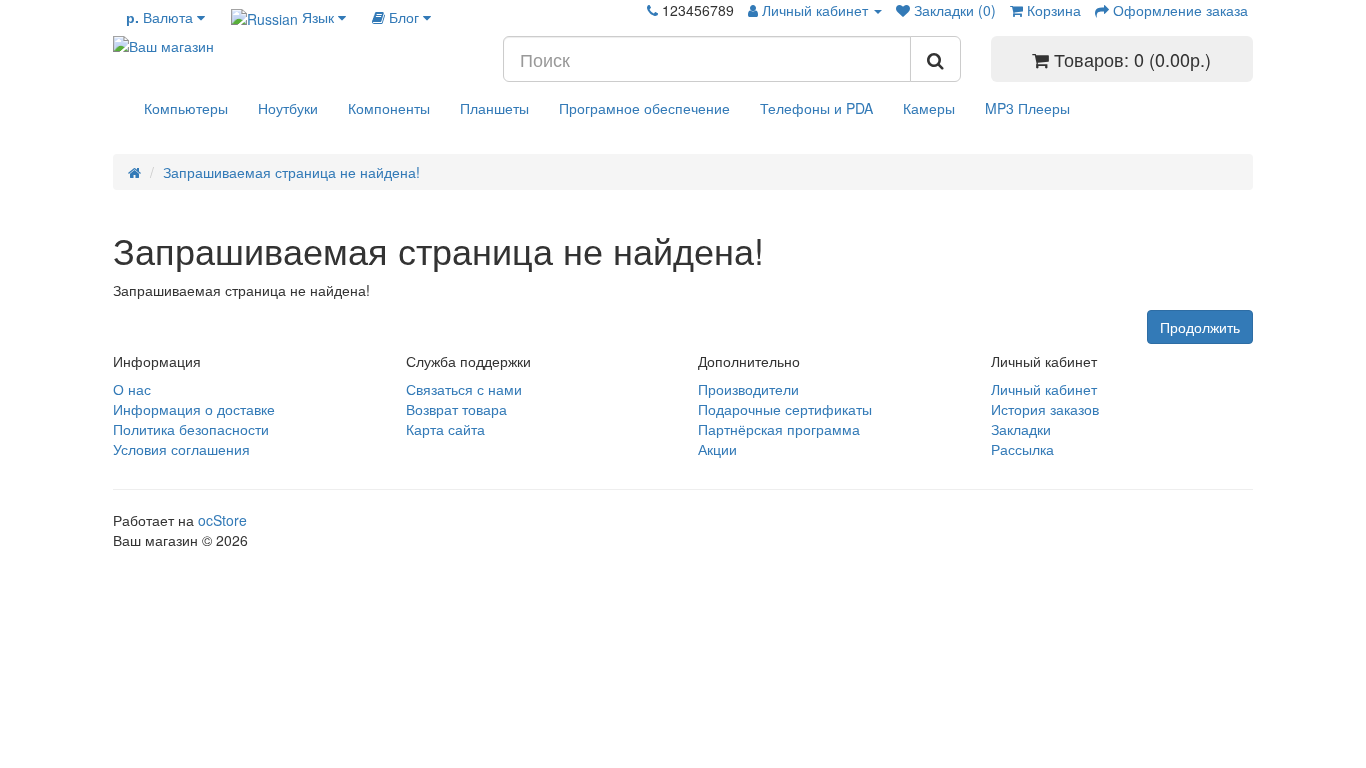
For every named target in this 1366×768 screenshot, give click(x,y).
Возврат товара (456, 409)
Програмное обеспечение (644, 108)
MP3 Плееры (1027, 108)
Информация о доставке (194, 409)
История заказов (1045, 409)
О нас (132, 389)
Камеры (929, 108)
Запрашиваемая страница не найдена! (291, 172)
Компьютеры (186, 108)
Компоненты (389, 108)
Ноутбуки (288, 108)
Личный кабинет (1044, 389)
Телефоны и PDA (816, 108)
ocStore (222, 520)
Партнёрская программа (779, 429)
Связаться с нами (464, 389)
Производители (748, 389)
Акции (717, 449)
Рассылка (1022, 449)
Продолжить (1200, 327)
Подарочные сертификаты (785, 409)
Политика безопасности (191, 429)
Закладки (1021, 429)
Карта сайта (445, 429)
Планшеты (494, 108)
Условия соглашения (181, 449)
